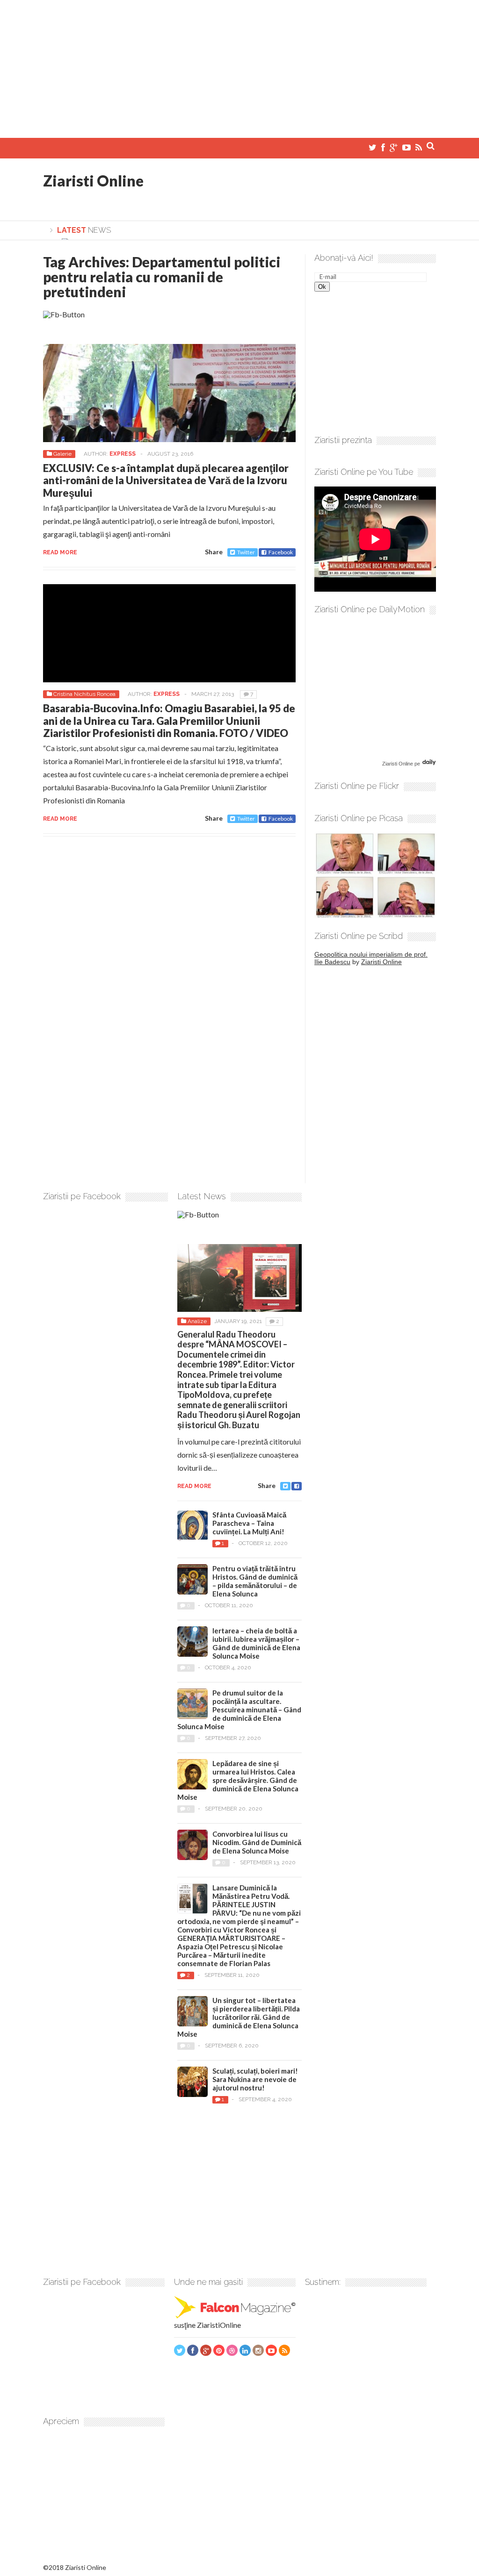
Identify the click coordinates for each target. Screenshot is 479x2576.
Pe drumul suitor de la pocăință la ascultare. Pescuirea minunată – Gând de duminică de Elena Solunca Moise (239, 1710)
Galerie (62, 454)
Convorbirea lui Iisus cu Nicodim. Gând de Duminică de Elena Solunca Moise (257, 1842)
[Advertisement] (239, 65)
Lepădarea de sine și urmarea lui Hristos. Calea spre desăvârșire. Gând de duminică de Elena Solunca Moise (238, 1780)
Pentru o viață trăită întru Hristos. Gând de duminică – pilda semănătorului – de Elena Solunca (255, 1581)
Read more (60, 552)
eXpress (123, 454)
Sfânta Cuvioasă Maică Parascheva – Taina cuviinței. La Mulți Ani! (249, 1523)
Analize (197, 1321)
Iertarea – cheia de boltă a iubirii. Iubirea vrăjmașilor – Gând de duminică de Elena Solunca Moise (256, 1643)
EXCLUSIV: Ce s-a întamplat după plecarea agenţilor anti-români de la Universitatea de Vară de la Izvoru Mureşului (166, 480)
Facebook (281, 552)
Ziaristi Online (93, 181)
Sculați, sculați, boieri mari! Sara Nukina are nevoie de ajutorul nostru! (255, 2079)
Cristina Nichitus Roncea (84, 694)
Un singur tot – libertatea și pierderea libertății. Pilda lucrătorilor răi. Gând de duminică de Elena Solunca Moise (239, 2017)
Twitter (246, 552)
